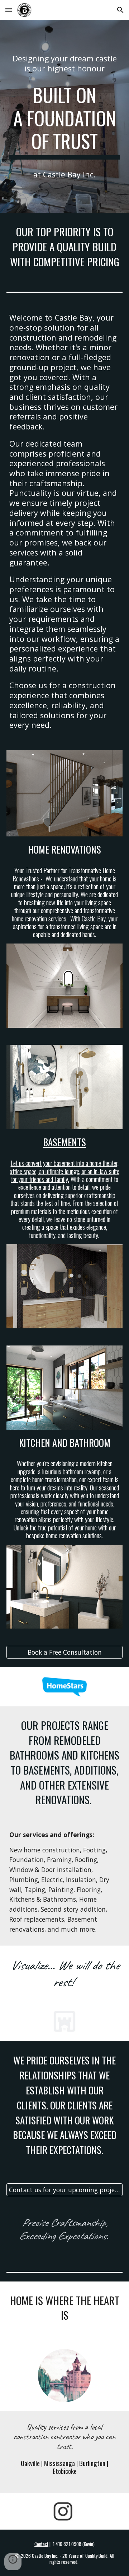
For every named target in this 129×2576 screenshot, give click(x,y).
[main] (64, 63)
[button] (9, 10)
